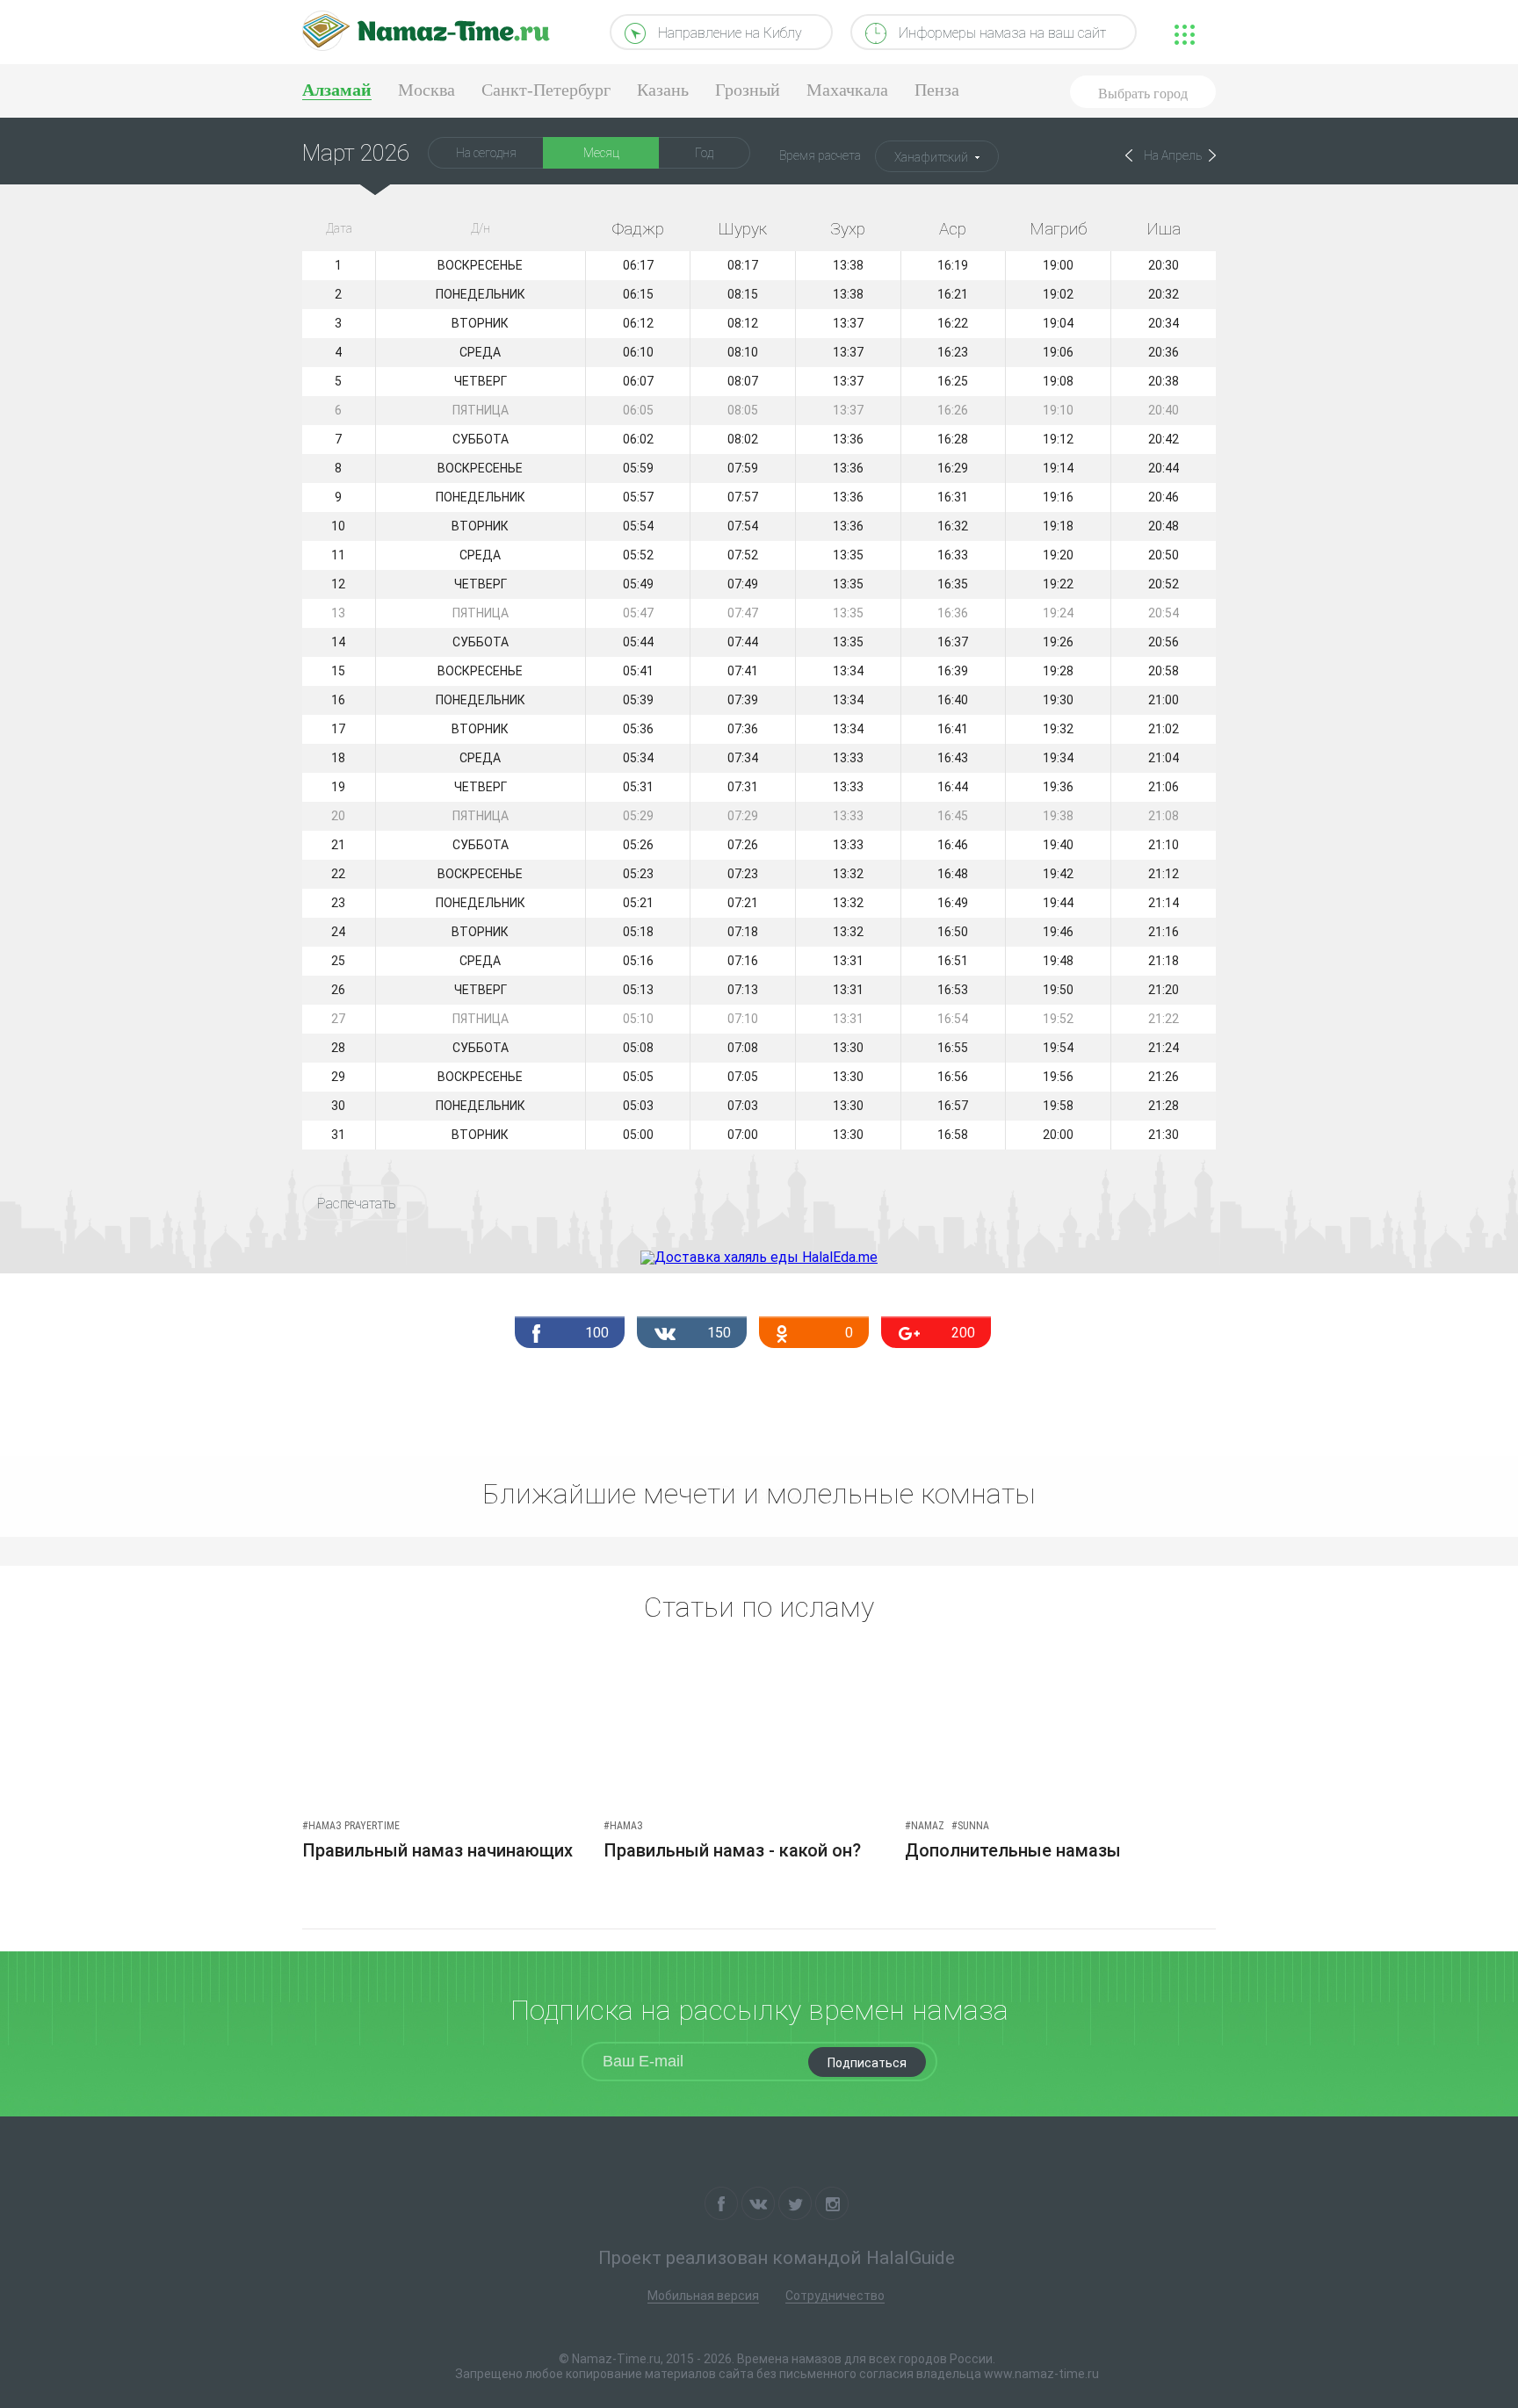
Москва (426, 90)
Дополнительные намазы (1013, 1850)
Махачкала (847, 90)
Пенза (937, 90)
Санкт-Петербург (546, 90)
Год (704, 153)
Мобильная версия (703, 2296)
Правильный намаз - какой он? (732, 1850)
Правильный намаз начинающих (437, 1850)
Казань (663, 90)
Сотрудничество (835, 2296)
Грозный (748, 90)
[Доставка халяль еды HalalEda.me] (759, 1257)
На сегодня (486, 153)
